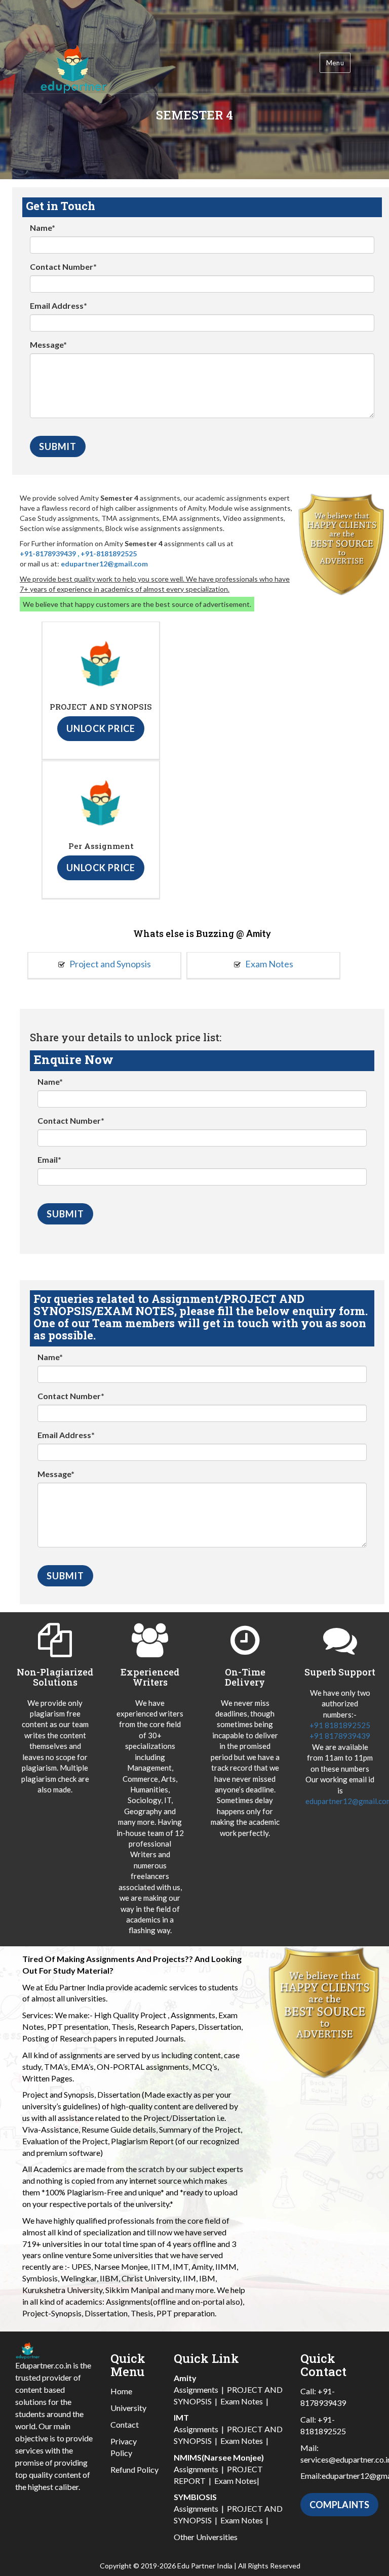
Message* (48, 344)
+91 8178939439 (340, 1736)
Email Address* (59, 305)
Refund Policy (134, 2469)
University (128, 2408)
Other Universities (206, 2537)
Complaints (339, 2505)
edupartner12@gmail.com (104, 564)
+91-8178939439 (48, 554)
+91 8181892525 (340, 1725)
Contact (125, 2424)
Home (121, 2391)
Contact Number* (63, 267)
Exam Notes (268, 964)
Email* (49, 1159)
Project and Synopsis (109, 964)
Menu (335, 63)
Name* (43, 228)
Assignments (196, 2389)
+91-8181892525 (109, 554)
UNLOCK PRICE (101, 728)
